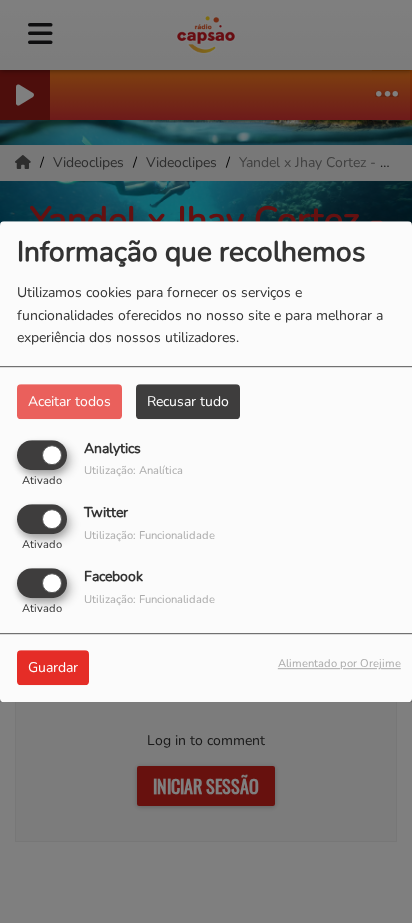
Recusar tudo (188, 401)
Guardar (53, 668)
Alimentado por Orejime (339, 664)
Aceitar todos (69, 401)
